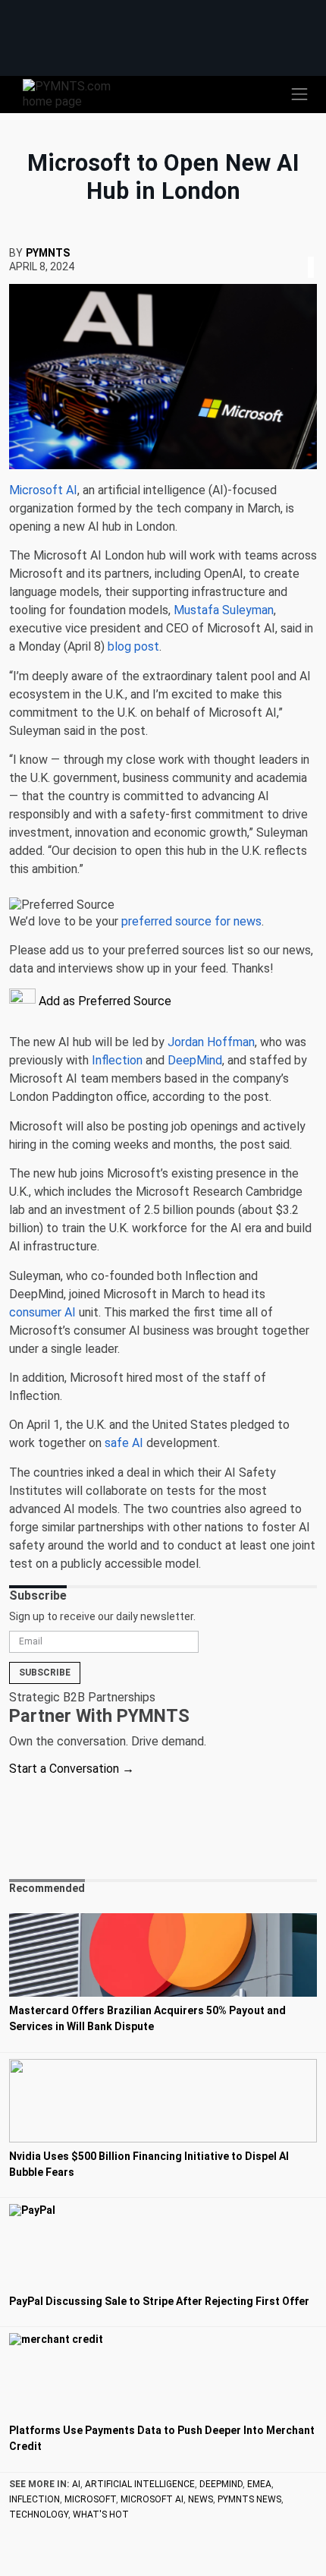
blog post (133, 646)
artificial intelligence (140, 2484)
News (201, 2499)
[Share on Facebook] (300, 249)
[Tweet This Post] (305, 249)
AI (76, 2484)
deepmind (221, 2484)
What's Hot (101, 2515)
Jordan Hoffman (211, 1042)
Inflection (117, 1060)
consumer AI (42, 1312)
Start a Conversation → (72, 1769)
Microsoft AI (43, 490)
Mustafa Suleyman (224, 610)
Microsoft (90, 2499)
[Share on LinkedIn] (311, 249)
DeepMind (195, 1060)
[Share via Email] (315, 249)
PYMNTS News (249, 2499)
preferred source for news (191, 921)
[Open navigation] (299, 94)
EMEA (259, 2484)
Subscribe (45, 1673)
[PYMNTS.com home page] (76, 93)
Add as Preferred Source (103, 1001)
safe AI (124, 1443)
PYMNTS (48, 253)
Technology (39, 2515)
